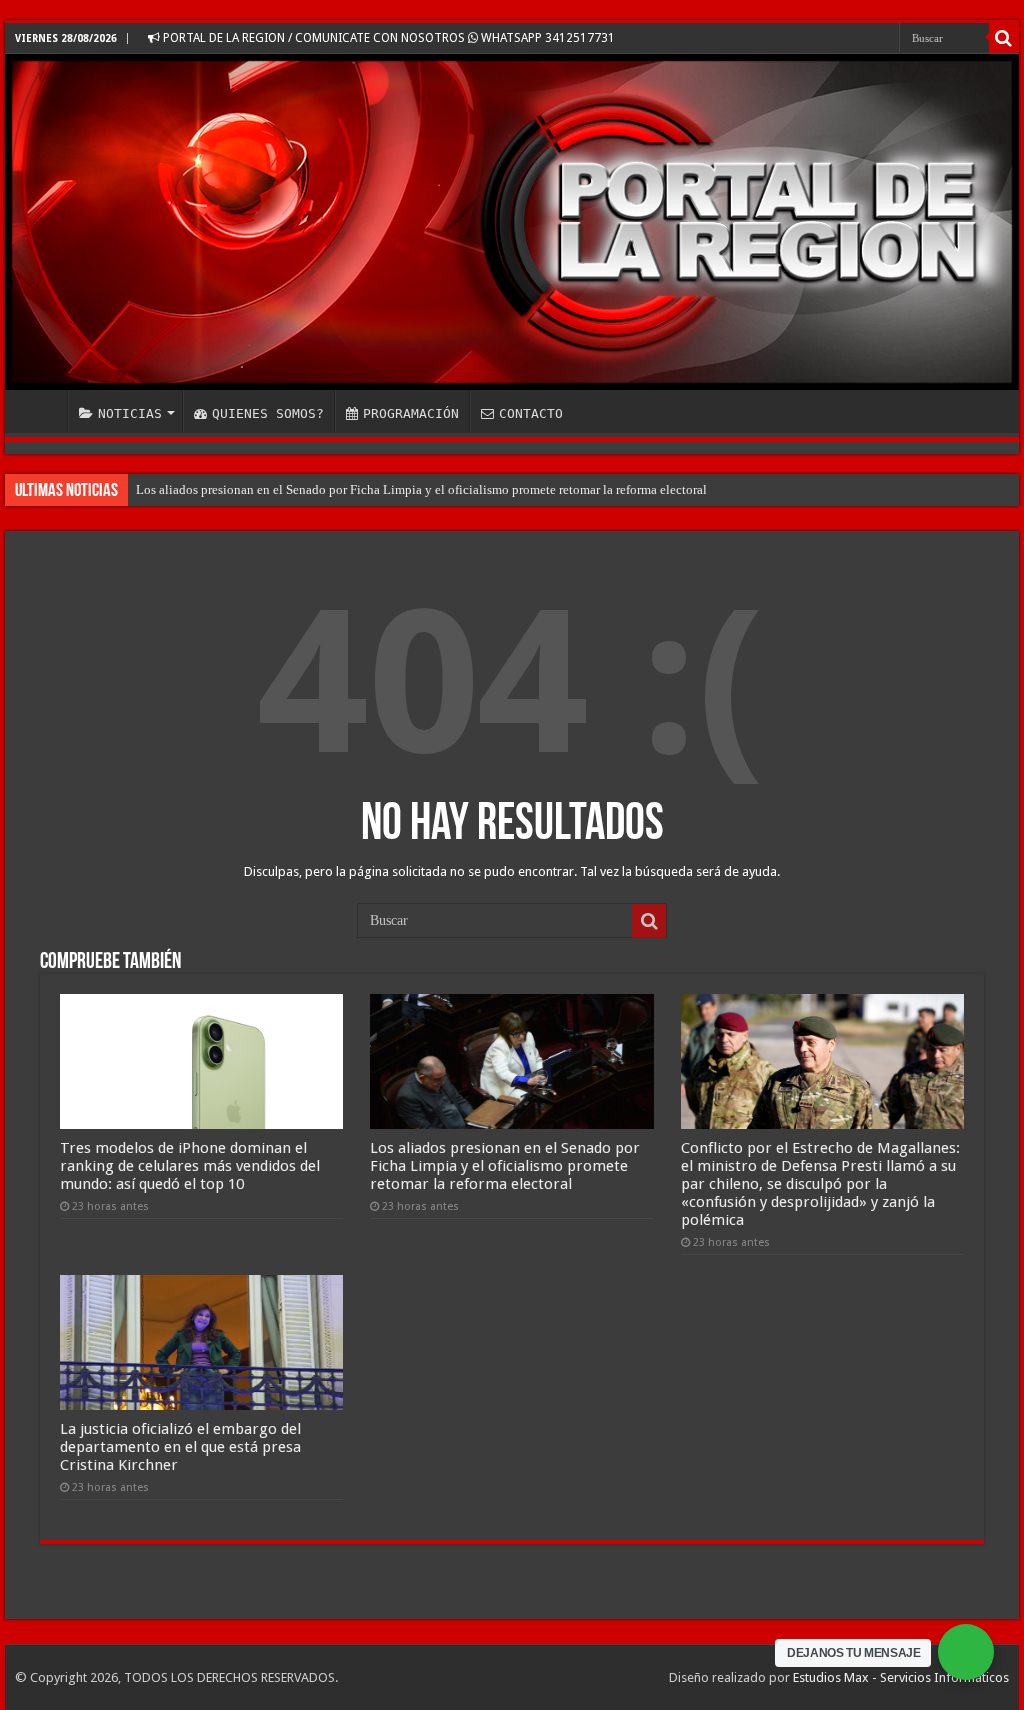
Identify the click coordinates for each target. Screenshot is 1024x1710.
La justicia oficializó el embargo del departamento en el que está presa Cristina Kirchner (180, 1447)
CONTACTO (531, 413)
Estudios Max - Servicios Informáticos (901, 1677)
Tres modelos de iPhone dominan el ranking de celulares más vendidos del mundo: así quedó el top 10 (190, 1166)
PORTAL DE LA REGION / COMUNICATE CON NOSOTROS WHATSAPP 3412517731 (387, 38)
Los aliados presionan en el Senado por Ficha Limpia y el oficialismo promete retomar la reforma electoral (421, 489)
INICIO (41, 411)
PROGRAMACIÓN (411, 413)
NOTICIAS (130, 413)
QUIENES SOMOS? (268, 413)
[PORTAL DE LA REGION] (512, 222)
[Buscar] (1004, 38)
